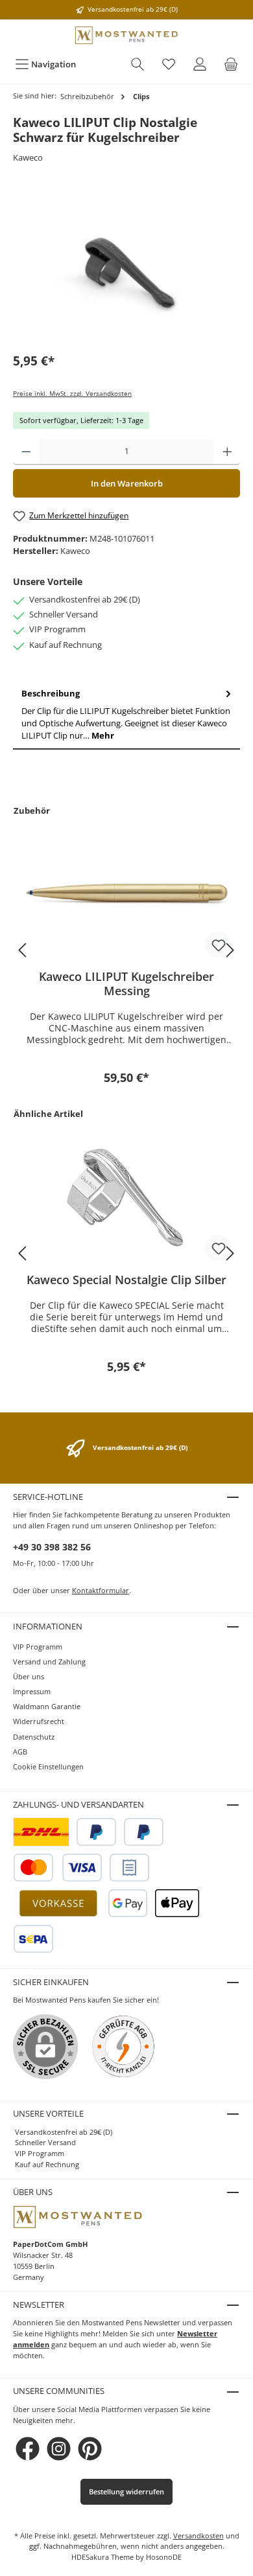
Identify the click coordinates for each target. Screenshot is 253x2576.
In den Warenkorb (127, 483)
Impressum (32, 1691)
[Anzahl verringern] (26, 452)
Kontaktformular (101, 1590)
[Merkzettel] (169, 64)
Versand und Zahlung (49, 1662)
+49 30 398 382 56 (52, 1547)
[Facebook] (28, 2449)
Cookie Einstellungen (48, 1766)
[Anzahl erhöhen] (227, 452)
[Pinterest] (90, 2449)
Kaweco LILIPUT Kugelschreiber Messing (126, 983)
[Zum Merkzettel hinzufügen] (218, 945)
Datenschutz (34, 1737)
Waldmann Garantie (47, 1706)
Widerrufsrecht (39, 1721)
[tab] (126, 715)
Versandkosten (199, 2536)
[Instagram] (59, 2449)
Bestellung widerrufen (126, 2491)
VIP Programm (38, 1647)
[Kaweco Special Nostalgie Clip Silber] (126, 1198)
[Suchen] (138, 64)
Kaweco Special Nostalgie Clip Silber (126, 1280)
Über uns (29, 1676)
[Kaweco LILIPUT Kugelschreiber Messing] (126, 895)
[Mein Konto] (200, 64)
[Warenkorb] (231, 64)
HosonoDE (164, 2557)
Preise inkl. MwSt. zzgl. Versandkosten (72, 394)
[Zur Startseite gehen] (126, 35)
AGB (20, 1752)
